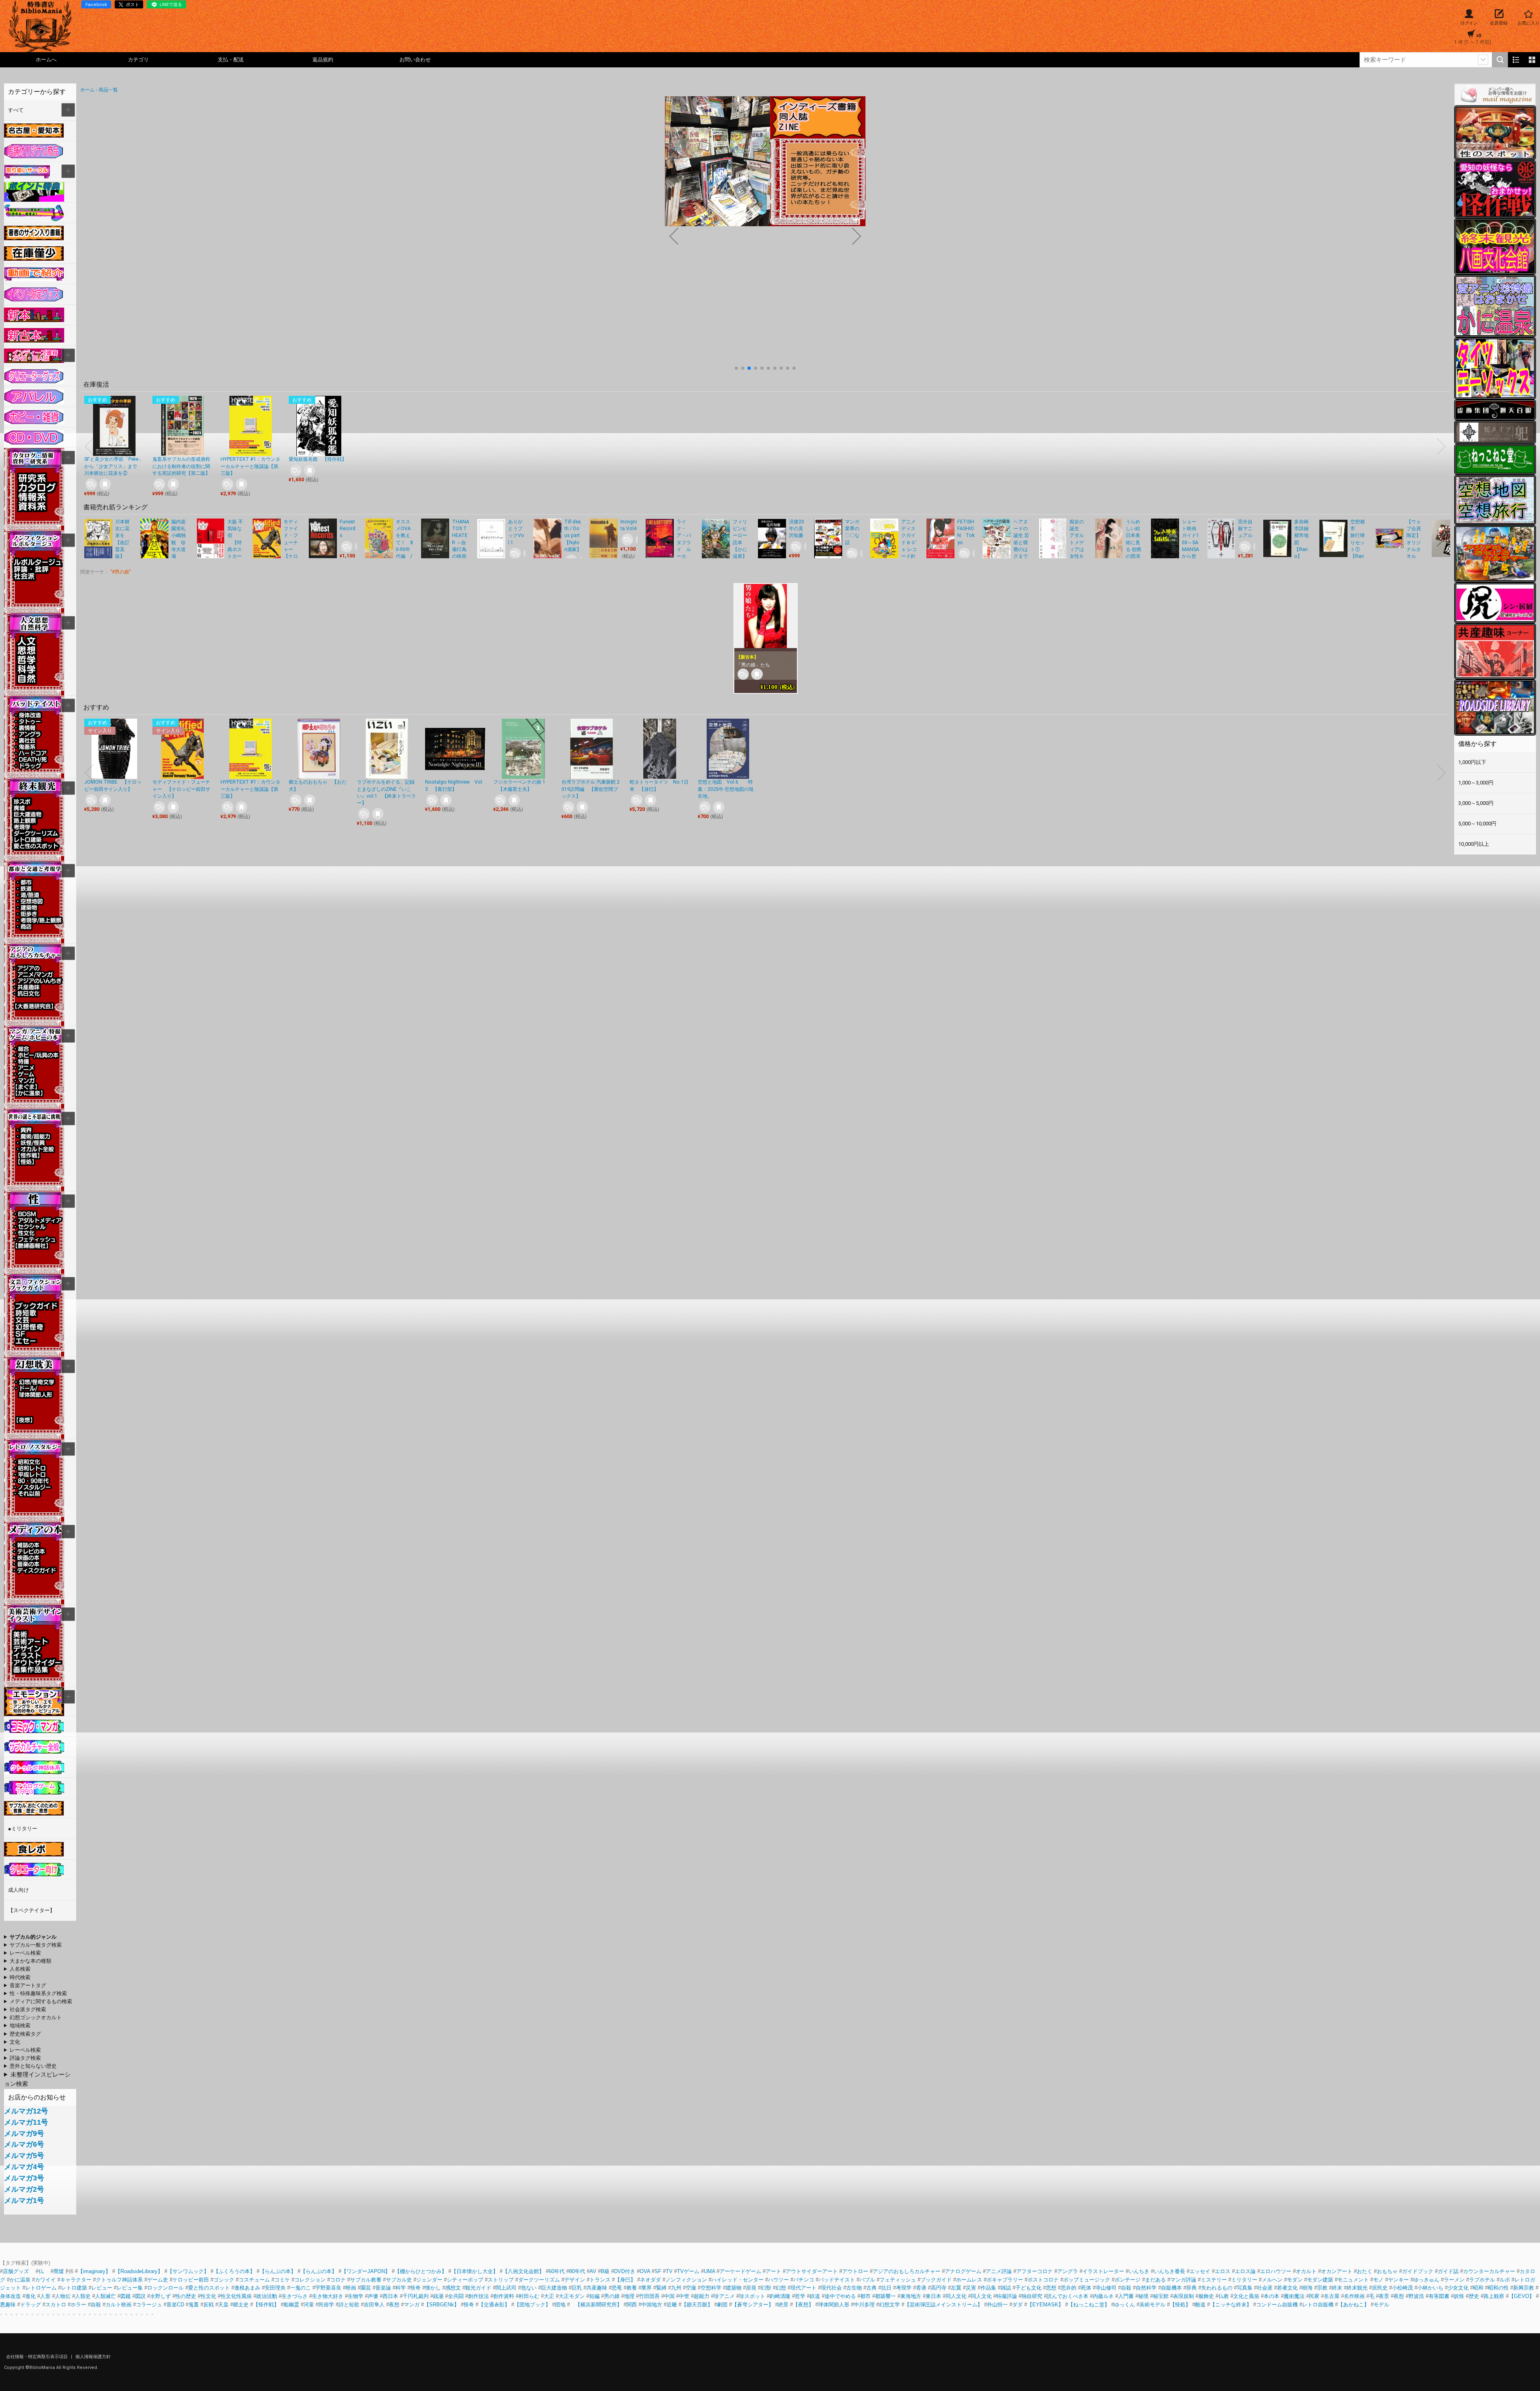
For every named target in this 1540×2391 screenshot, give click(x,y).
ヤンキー (1398, 2280)
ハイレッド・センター (738, 2280)
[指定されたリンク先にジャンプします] (765, 230)
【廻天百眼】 (697, 2305)
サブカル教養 (366, 2280)
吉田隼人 (374, 2305)
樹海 (1307, 2288)
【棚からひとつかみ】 (421, 2271)
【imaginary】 (94, 2271)
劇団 (722, 2305)
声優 (373, 2296)
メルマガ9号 (24, 2134)
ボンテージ (1128, 2280)
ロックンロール (165, 2288)
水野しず (160, 2296)
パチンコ (804, 2280)
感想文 (453, 2288)
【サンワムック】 (188, 2271)
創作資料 (504, 2296)
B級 (605, 2271)
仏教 (1224, 2296)
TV (669, 2271)
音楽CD (175, 2305)
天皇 (223, 2305)
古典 (871, 2288)
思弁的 (1069, 2288)
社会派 (1265, 2288)
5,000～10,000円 (1477, 824)
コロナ (338, 2280)
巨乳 (577, 2288)
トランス (600, 2280)
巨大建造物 (554, 2288)
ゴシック (224, 2280)
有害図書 (1439, 2296)
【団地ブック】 (532, 2305)
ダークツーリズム (539, 2280)
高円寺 (939, 2288)
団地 (560, 2305)
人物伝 (63, 2296)
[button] (736, 368)
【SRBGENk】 (442, 2305)
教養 (632, 2288)
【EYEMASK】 (1045, 2305)
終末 (1337, 2288)
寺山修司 (1106, 2288)
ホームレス (969, 2280)
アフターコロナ (1034, 2271)
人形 (45, 2296)
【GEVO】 (1522, 2296)
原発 (751, 2288)
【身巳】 (625, 2280)
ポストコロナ (1043, 2280)
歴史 (1474, 2296)
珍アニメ (724, 2296)
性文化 (208, 2296)
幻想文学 (890, 2305)
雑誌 (1006, 2288)
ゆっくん (1125, 2305)
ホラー (78, 2305)
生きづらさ (295, 2296)
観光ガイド (478, 2288)
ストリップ (501, 2280)
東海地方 (911, 2296)
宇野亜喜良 (328, 2288)
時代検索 (20, 1977)
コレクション (310, 2280)
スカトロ (56, 2305)
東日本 (933, 2296)
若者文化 (1287, 2288)
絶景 (783, 2305)
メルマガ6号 (24, 2144)
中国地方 (652, 2305)
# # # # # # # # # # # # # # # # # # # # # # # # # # (33, 2018)
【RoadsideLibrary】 (139, 2271)
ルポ (1505, 2280)
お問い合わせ (415, 60)
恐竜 (617, 2288)
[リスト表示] (1516, 60)
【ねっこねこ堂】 (1089, 2305)
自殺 (1126, 2288)
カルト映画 (119, 2305)
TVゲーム (688, 2271)
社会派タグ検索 (28, 2009)
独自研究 (1033, 2296)
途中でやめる (840, 2296)
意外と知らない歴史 (33, 2066)
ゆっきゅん (1426, 2280)
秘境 (1143, 2296)
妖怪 (1459, 2296)
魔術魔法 (1294, 2296)
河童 (309, 2305)
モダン (1295, 2280)
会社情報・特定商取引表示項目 (37, 2357)
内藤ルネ (1103, 2296)
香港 (921, 2288)
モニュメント (1353, 2280)
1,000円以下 (1472, 762)
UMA (709, 2271)
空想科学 (711, 2288)
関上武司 (506, 2288)
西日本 (390, 2296)
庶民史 (1380, 2288)
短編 (594, 2296)
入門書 (1126, 2296)
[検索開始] (1500, 60)
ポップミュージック (1087, 2280)
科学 (401, 2288)
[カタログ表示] (1532, 60)
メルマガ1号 (24, 2201)
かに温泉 (20, 2280)
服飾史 (1206, 2296)
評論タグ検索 (25, 2058)
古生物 (854, 2288)
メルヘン (1272, 2280)
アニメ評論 (999, 2271)
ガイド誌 (1448, 2271)
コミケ (282, 2280)
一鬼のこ (300, 2288)
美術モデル (1152, 2305)
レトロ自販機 (1318, 2305)
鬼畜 (194, 2305)
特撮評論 (1007, 2296)
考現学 (904, 2288)
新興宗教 (1524, 2288)
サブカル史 (399, 2280)
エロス (1223, 2271)
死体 (1086, 2288)
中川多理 (864, 2305)
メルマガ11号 (26, 2122)
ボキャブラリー (1005, 2280)
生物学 (356, 2296)
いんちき (1139, 2271)
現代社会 (831, 2288)
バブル (867, 2280)
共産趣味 (597, 2288)
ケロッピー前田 (191, 2280)
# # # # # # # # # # (40, 1953)
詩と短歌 (349, 2305)
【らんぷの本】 (278, 2271)
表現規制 (1183, 2296)
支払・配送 (231, 60)
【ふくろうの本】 (234, 2271)
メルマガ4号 (24, 2167)
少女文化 (1458, 2288)
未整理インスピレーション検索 (37, 2079)
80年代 (577, 2271)
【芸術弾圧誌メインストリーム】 (943, 2305)
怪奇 (415, 2288)
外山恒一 (997, 2305)
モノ (1378, 2280)
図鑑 (126, 2296)
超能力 (702, 2296)
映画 (351, 2288)
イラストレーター (1103, 2271)
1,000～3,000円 (1476, 783)
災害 (971, 2288)
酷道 (1200, 2305)
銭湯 (438, 2296)
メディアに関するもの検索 (41, 2001)
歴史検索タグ (25, 2034)
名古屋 (1332, 2296)
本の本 (1272, 2296)
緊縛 (661, 2288)
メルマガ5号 (24, 2156)
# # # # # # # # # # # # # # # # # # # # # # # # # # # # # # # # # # (24, 1970)
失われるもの (1217, 2288)
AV (593, 2271)
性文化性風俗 (236, 2296)
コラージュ (149, 2305)
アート (773, 2271)
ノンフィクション (686, 2280)
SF (658, 2271)
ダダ (1017, 2305)
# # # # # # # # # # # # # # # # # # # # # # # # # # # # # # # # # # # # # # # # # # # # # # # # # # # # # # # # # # (28, 1961)
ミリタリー (1244, 2280)
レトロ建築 (74, 2288)
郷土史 (241, 2305)
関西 (632, 2305)
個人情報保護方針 (93, 2357)
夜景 (1384, 2296)
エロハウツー (1276, 2271)
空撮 (691, 2288)
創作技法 (478, 2296)
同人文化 (956, 2296)
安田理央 (275, 2288)
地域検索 (20, 2025)
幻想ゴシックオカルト (36, 2017)
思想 (1051, 2288)
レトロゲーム (41, 2288)
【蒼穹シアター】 (753, 2305)
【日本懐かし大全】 (475, 2271)
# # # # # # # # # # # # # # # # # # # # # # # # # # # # (35, 1994)
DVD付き (625, 2271)
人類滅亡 (105, 2296)
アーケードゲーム (740, 2271)
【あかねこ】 (1354, 2305)
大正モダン (572, 2296)
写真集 (1245, 2288)
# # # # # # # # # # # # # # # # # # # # (38, 2002)
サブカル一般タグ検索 (36, 1945)
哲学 (800, 2296)
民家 (1314, 2296)
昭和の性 (1498, 2288)
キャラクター (76, 2280)
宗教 (1322, 2288)
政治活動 (267, 2296)
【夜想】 (803, 2305)
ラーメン (1454, 2280)
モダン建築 (1320, 2280)
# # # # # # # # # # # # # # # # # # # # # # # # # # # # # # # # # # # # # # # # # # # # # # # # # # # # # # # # (32, 1937)
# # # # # (22, 2059)
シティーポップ (465, 2280)
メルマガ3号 (24, 2178)
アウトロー (855, 2271)
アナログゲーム (963, 2271)
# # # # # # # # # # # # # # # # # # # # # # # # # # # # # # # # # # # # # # (32, 2042)
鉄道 (815, 2296)
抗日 (886, 2288)
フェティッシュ (898, 2280)
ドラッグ (30, 2305)
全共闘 (456, 2296)
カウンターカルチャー (1489, 2271)
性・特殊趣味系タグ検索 (38, 1993)
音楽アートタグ (28, 1985)
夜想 (1399, 2296)
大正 (549, 2296)
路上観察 (1494, 2296)
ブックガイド (936, 2280)
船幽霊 (291, 2305)
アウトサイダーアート (812, 2271)
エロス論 (1245, 2271)
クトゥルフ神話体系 (119, 2280)
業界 (646, 2288)
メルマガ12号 (26, 2111)
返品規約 (323, 60)
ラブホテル (1482, 2280)
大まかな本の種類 (30, 1961)
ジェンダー (429, 2280)
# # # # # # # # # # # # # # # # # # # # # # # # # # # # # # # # (33, 1945)
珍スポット (752, 2296)
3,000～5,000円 (1476, 803)
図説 (140, 2296)
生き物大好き (328, 2296)
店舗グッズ (16, 2271)
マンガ (412, 2305)
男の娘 (612, 2296)
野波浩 (1416, 2296)
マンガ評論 (1183, 2280)
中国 (669, 2296)
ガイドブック (1418, 2271)
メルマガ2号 (24, 2189)
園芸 (366, 2288)
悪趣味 (8, 2305)
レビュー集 (130, 2288)
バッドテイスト (837, 2280)
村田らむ (529, 2296)
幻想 (781, 2288)
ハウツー (778, 2280)
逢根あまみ (247, 2288)
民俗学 (326, 2305)
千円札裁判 (416, 2296)
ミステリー (1214, 2280)
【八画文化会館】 (523, 2271)
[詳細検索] (1483, 60)
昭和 (1478, 2288)
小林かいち (1430, 2288)
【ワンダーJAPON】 (366, 2271)
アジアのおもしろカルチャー (907, 2271)
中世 (684, 2296)
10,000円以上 (1474, 844)
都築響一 (885, 2296)
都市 (865, 2296)
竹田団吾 (649, 2296)
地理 (629, 2296)
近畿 (672, 2305)
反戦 (209, 2305)
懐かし (433, 2288)
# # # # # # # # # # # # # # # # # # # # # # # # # (32, 2010)
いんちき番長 (1169, 2271)
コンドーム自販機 (1277, 2305)
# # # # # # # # (30, 2067)
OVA (645, 2271)
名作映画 (1354, 2296)
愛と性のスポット (209, 2288)
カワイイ (45, 2280)
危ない (529, 2288)
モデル (1381, 2305)
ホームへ (46, 60)
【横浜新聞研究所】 (596, 2305)
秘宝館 (1161, 2296)
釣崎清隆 (780, 2296)
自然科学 (1146, 2288)
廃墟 (59, 2271)
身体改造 (10, 2296)
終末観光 (1357, 2288)
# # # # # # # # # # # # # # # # (32, 1986)
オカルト (1306, 2271)
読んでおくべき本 (1068, 2296)
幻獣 (766, 2288)
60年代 (557, 2271)
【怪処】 (1180, 2305)
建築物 (734, 2288)
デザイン (575, 2280)
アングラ (1068, 2271)
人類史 (83, 2296)
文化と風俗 (1246, 2296)
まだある (1155, 2280)
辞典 (1191, 2288)
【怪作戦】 (266, 2305)
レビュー (102, 2288)
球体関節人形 (834, 2305)
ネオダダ (650, 2280)
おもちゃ (1387, 2271)
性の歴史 (186, 2296)
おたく (1365, 2271)
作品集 (988, 2288)
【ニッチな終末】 (1231, 2305)
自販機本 (1171, 2288)
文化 (15, 2042)
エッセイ (1200, 2271)
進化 (30, 2296)
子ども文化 (1028, 2288)
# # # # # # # (22, 2034)
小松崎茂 (1402, 2288)
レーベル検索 (25, 1953)
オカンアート (1337, 2271)
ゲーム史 (158, 2280)
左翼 (956, 2288)
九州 (676, 2288)
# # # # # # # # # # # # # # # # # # (36, 2026)
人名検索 (20, 1969)
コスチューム (254, 2280)
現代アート (803, 2288)
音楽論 (383, 2288)
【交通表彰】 (494, 2305)
